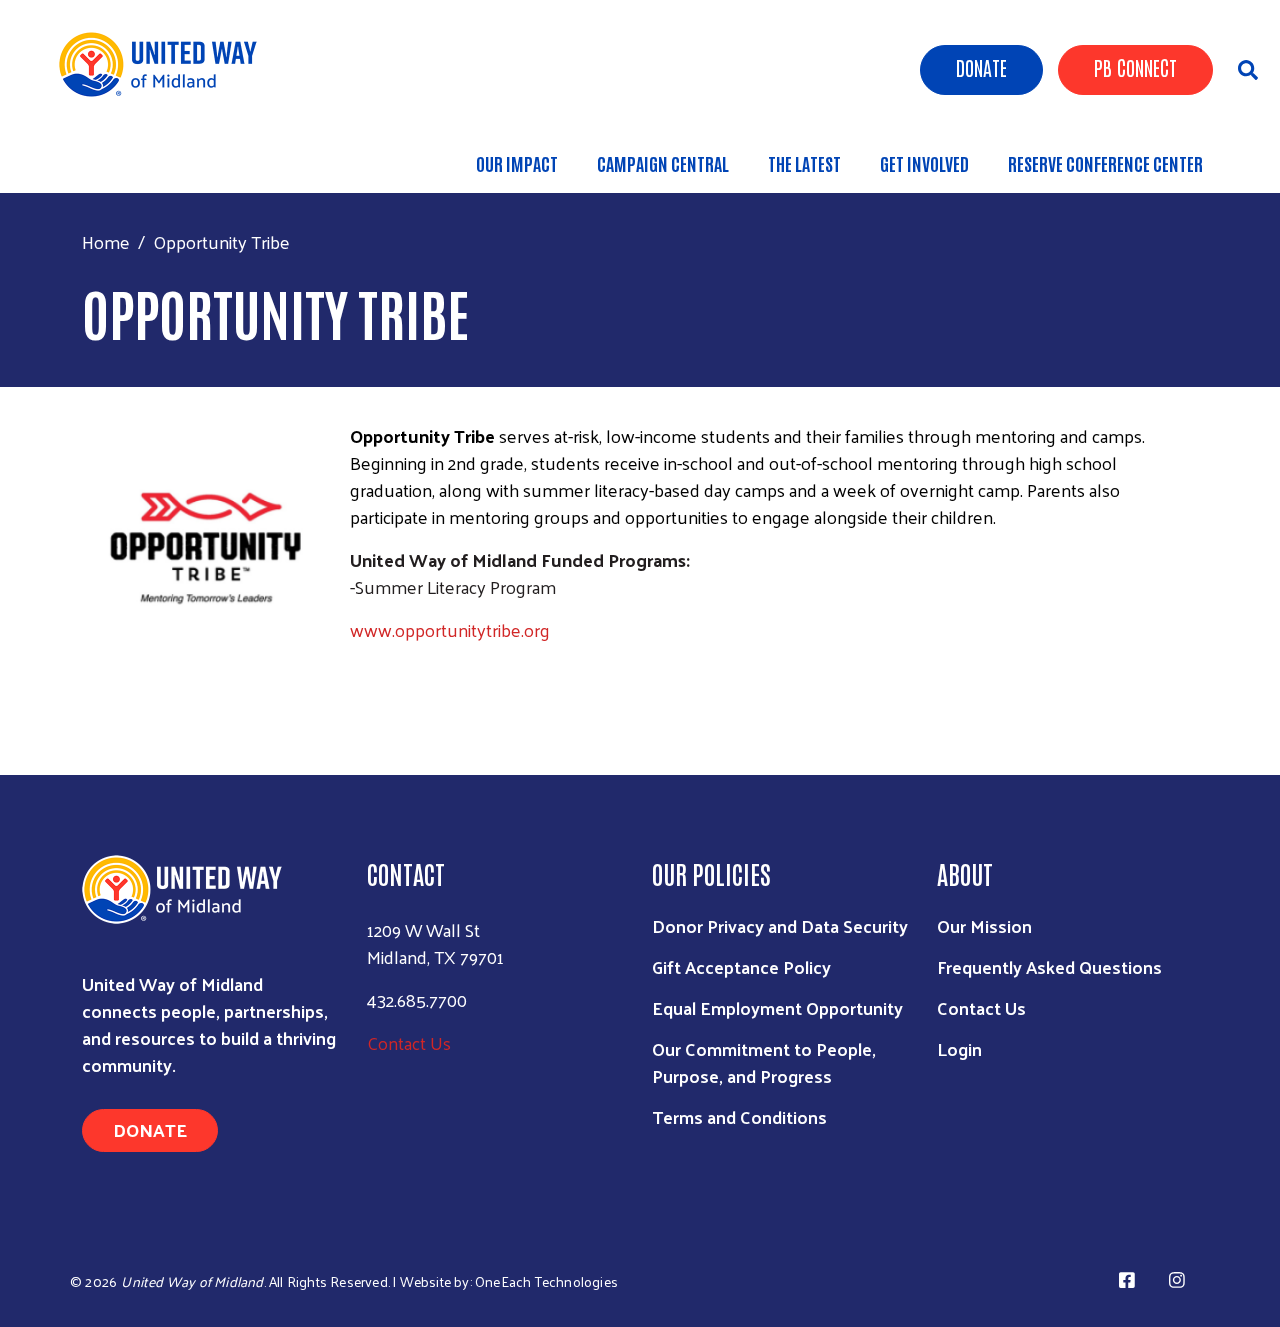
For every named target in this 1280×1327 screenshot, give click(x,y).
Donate (981, 67)
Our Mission (984, 925)
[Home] (165, 64)
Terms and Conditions (739, 1116)
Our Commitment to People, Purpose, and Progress (764, 1062)
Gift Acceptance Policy (741, 966)
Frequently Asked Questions (1049, 966)
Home (106, 241)
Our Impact (517, 163)
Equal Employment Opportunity (777, 1007)
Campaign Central (663, 163)
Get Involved (924, 163)
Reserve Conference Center (1105, 163)
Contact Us (409, 1042)
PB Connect (1135, 67)
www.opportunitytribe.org (450, 629)
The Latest (804, 163)
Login (959, 1048)
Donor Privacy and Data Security (780, 925)
